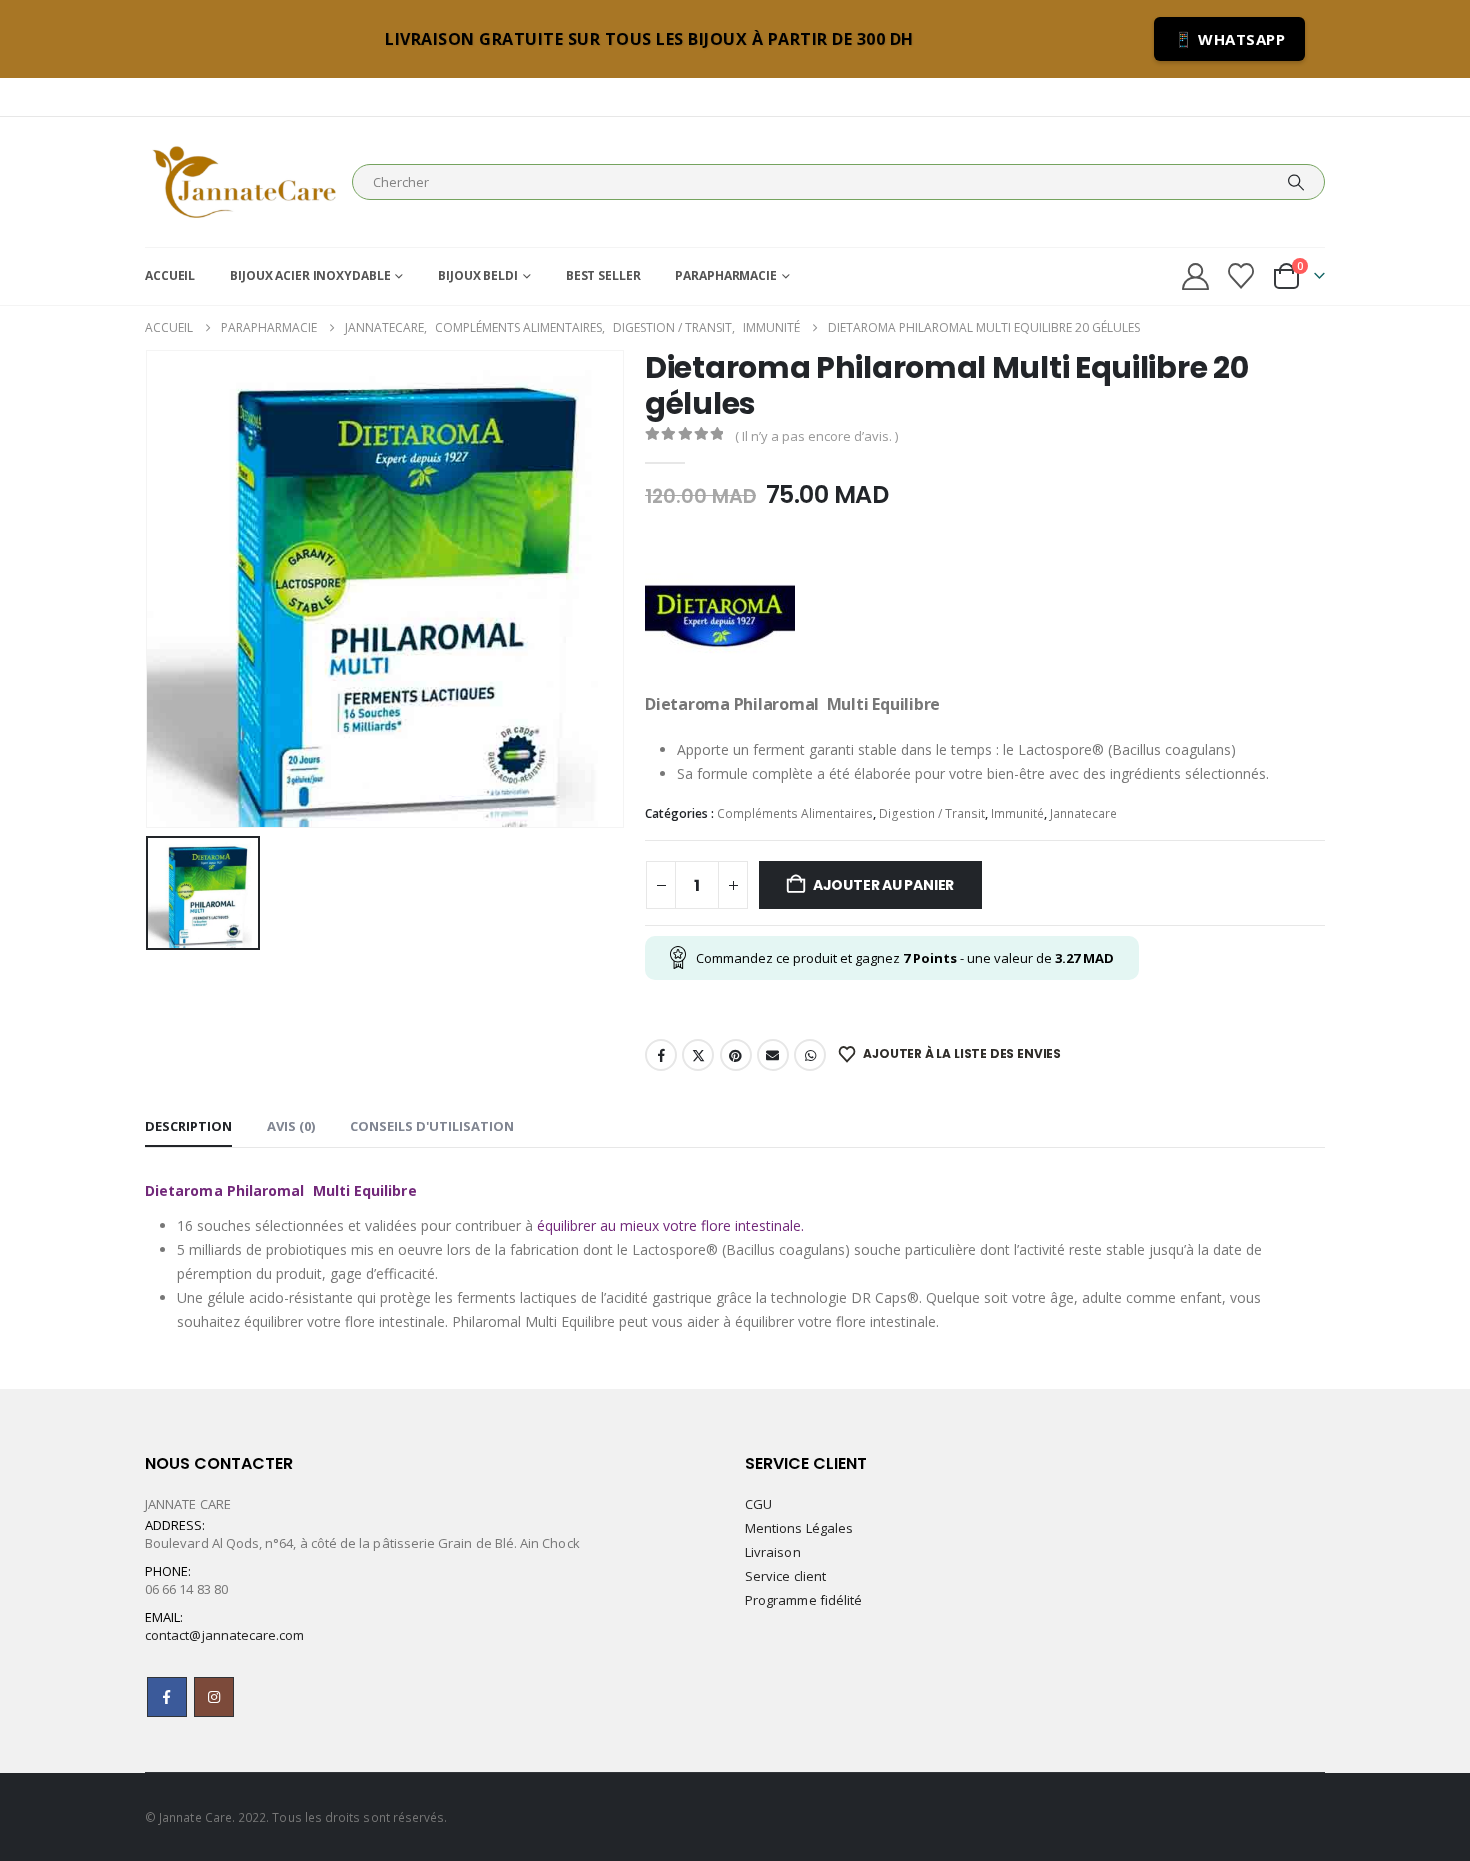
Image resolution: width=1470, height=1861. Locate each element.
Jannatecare (1083, 813)
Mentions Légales (799, 1528)
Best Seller (603, 275)
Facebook (661, 1055)
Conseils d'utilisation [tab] (432, 1126)
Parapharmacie (725, 275)
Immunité (1017, 813)
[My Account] (1195, 276)
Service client (785, 1576)
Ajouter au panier (883, 885)
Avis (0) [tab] (291, 1126)
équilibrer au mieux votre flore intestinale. (670, 1225)
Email (773, 1055)
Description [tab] (188, 1126)
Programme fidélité (803, 1600)
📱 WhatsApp (1229, 39)
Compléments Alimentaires (795, 813)
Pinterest (736, 1055)
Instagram (214, 1697)
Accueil (170, 275)
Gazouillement (698, 1055)
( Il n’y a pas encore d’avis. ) (816, 436)
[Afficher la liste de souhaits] (1241, 276)
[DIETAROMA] (720, 616)
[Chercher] (1296, 182)
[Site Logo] (243, 182)
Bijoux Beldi (478, 275)
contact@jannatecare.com (225, 1635)
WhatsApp (810, 1055)
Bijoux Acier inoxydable (310, 275)
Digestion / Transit (932, 813)
